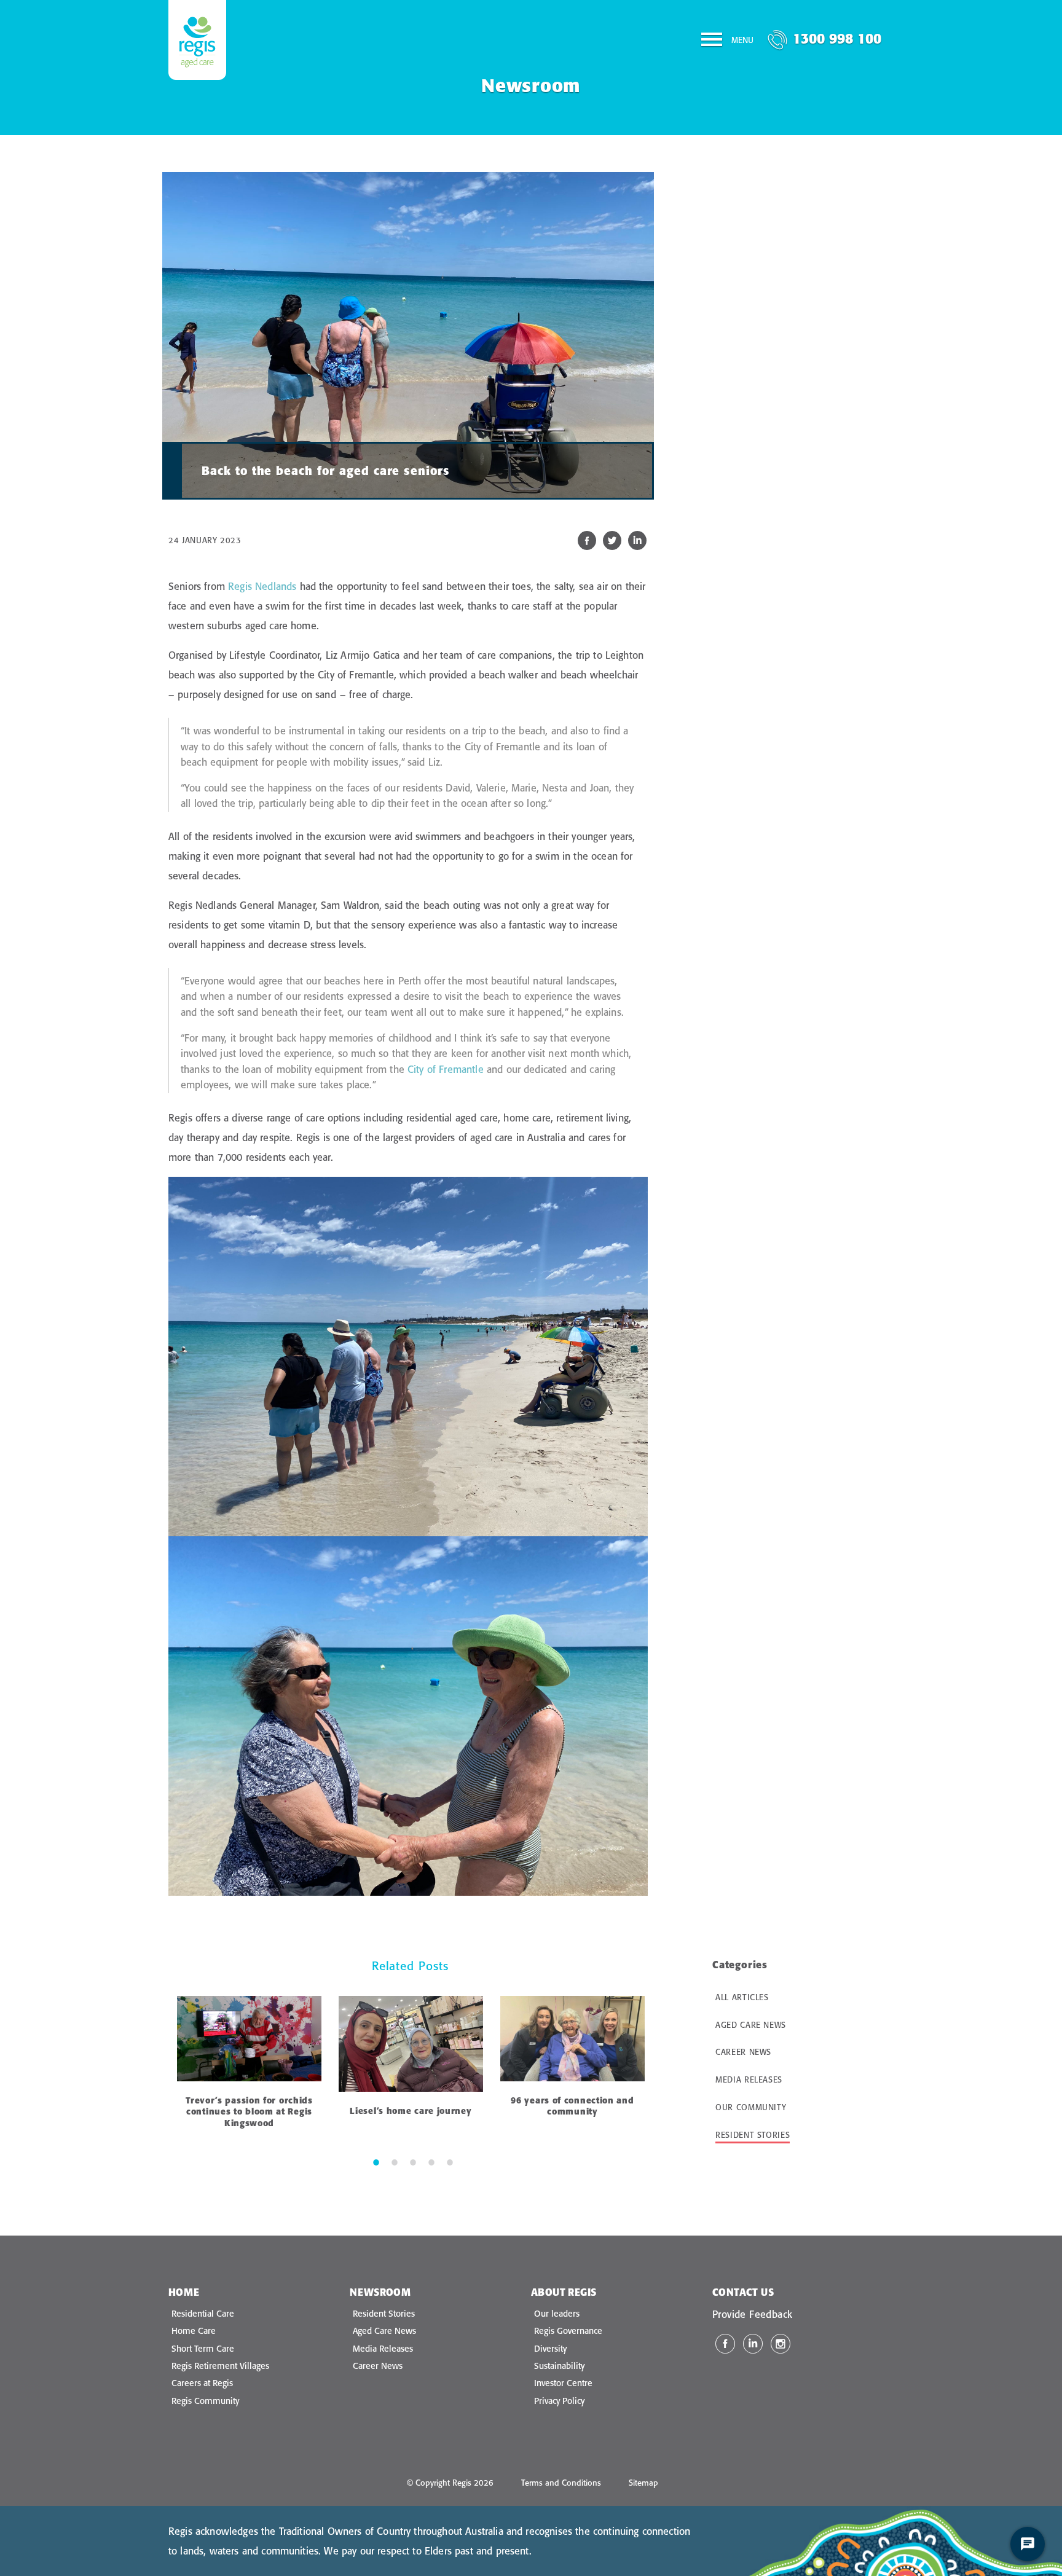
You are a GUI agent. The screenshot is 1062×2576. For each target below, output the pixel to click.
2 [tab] (395, 2162)
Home (184, 2292)
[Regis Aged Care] (197, 40)
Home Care (194, 2331)
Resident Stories (753, 2135)
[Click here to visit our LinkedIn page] (753, 2344)
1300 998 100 (837, 38)
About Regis (564, 2292)
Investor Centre (563, 2383)
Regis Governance (568, 2331)
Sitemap (643, 2483)
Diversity (550, 2349)
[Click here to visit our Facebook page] (725, 2344)
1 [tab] (376, 2162)
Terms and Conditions (561, 2483)
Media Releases (749, 2079)
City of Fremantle (446, 1069)
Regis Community (205, 2401)
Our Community (751, 2107)
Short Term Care (203, 2349)
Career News (743, 2052)
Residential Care (203, 2314)
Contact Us (743, 2292)
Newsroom (380, 2292)
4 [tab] (431, 2162)
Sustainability (559, 2366)
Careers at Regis (202, 2383)
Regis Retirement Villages (220, 2366)
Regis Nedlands (262, 586)
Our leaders (557, 2314)
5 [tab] (450, 2162)
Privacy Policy (559, 2401)
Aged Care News (751, 2025)
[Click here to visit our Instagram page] (781, 2344)
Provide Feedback (752, 2314)
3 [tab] (413, 2162)
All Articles (742, 1997)
